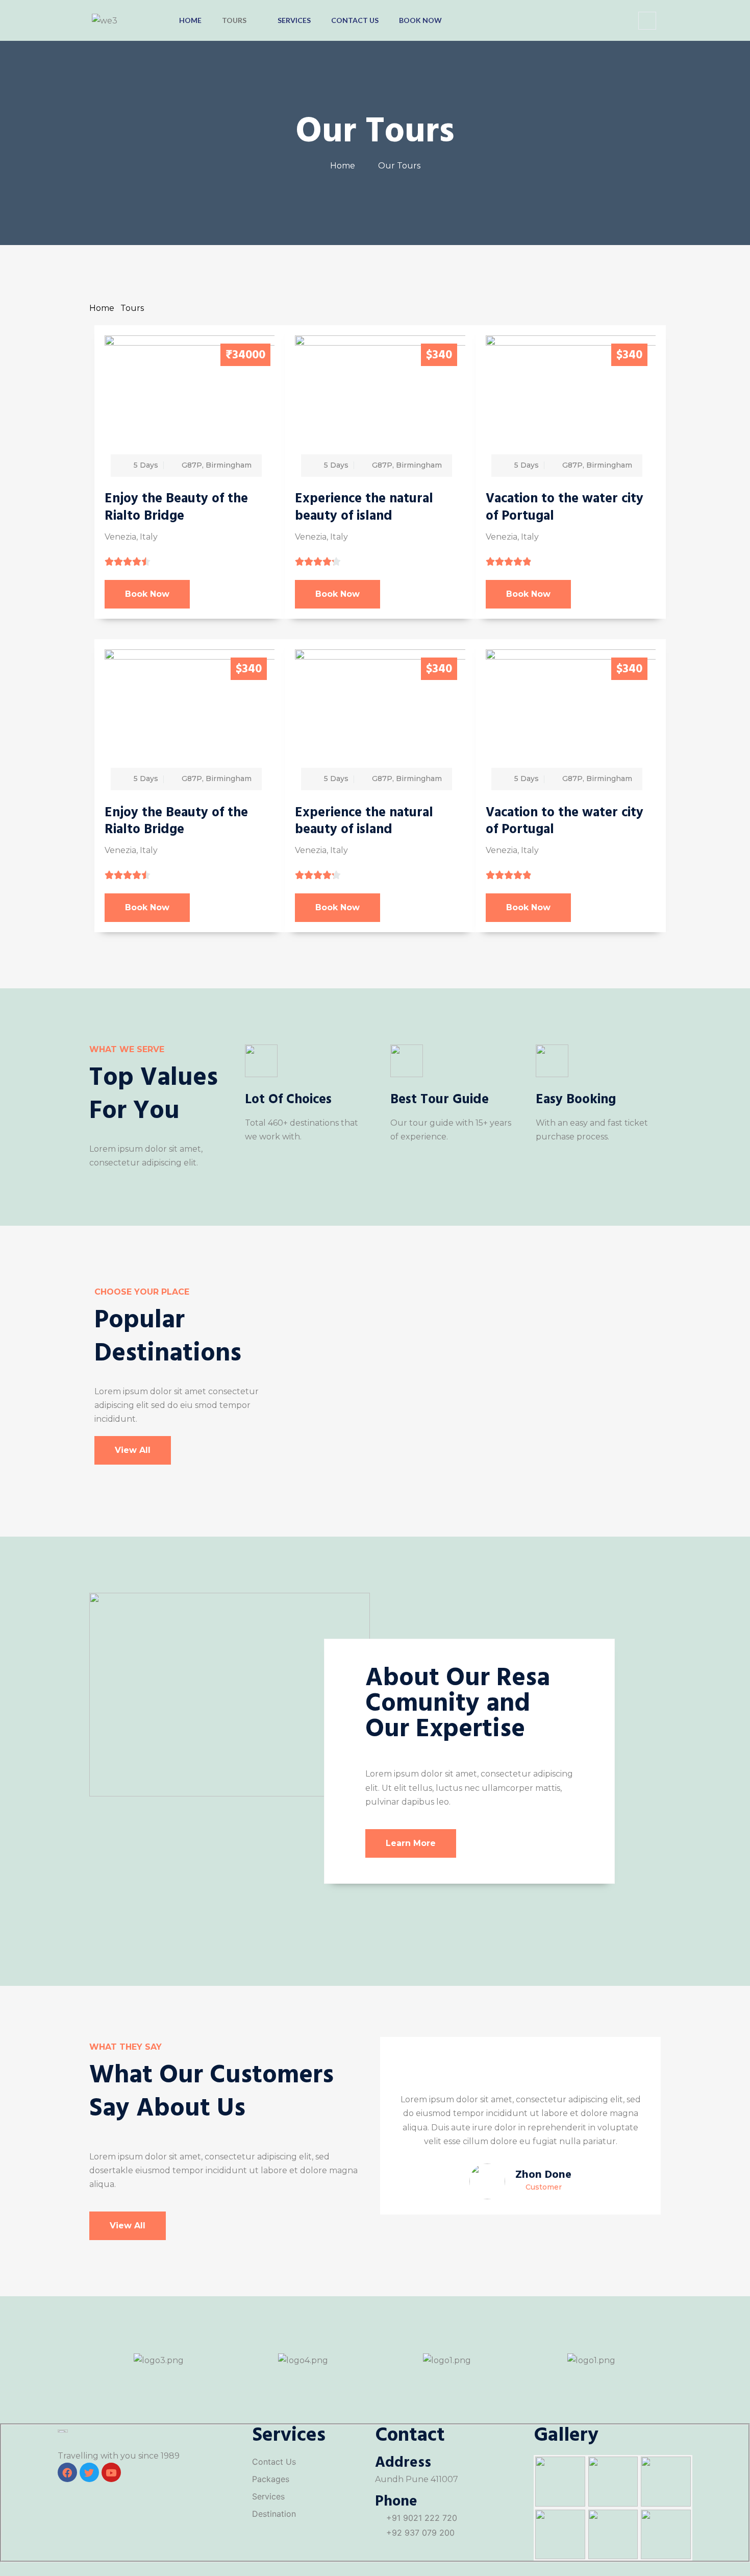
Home (190, 20)
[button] (647, 21)
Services (294, 20)
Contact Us (355, 20)
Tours (234, 20)
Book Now (420, 20)
